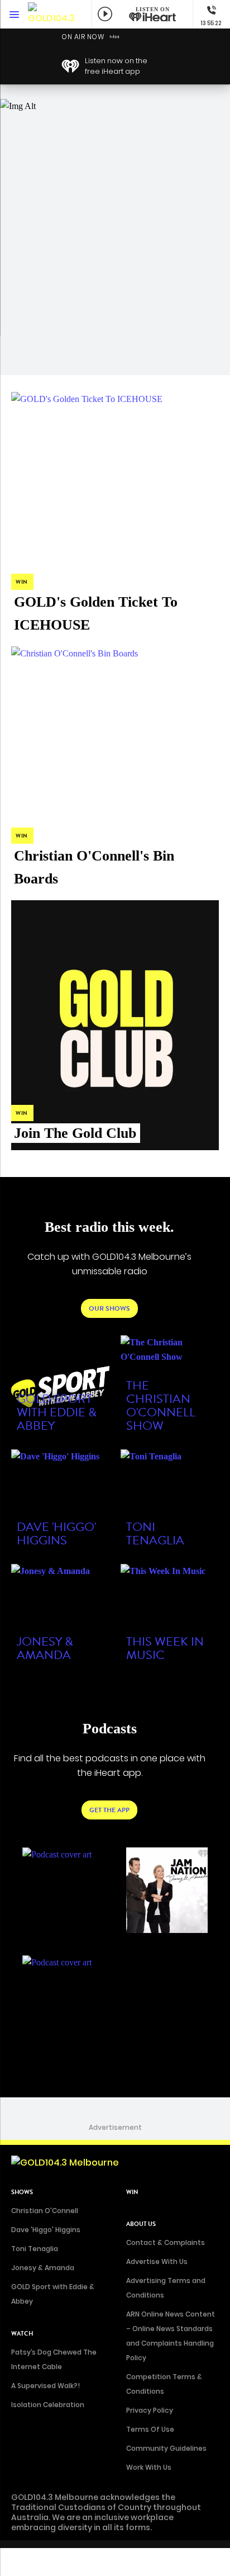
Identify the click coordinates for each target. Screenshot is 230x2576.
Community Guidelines (166, 2448)
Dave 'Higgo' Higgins (46, 2230)
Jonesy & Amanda (43, 2268)
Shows (22, 2192)
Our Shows (109, 1308)
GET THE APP (109, 1810)
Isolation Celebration (48, 2405)
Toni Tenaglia (35, 2249)
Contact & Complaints (166, 2242)
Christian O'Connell (45, 2211)
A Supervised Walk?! (45, 2386)
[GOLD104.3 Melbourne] (53, 14)
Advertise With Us (157, 2261)
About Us (141, 2224)
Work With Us (149, 2467)
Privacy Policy (150, 2410)
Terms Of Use (150, 2429)
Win (132, 2192)
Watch (22, 2334)
